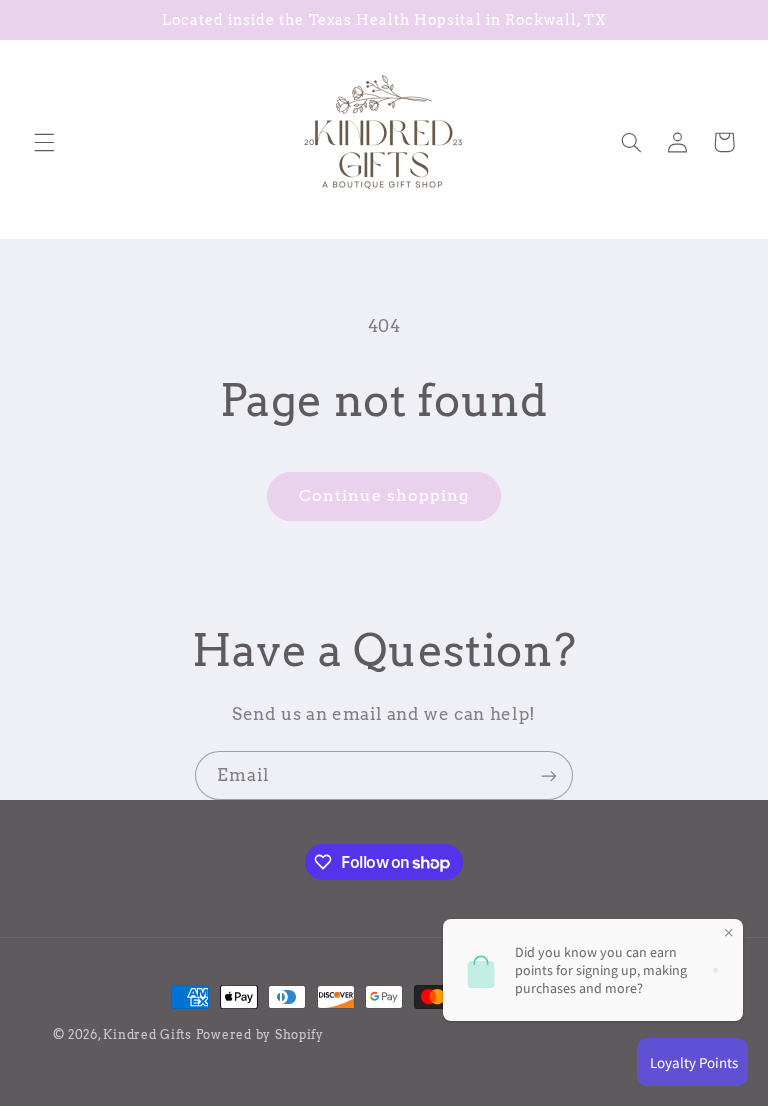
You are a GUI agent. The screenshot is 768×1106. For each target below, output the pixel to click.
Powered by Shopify (260, 1035)
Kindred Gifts (147, 1035)
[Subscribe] (549, 775)
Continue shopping (384, 495)
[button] (44, 142)
